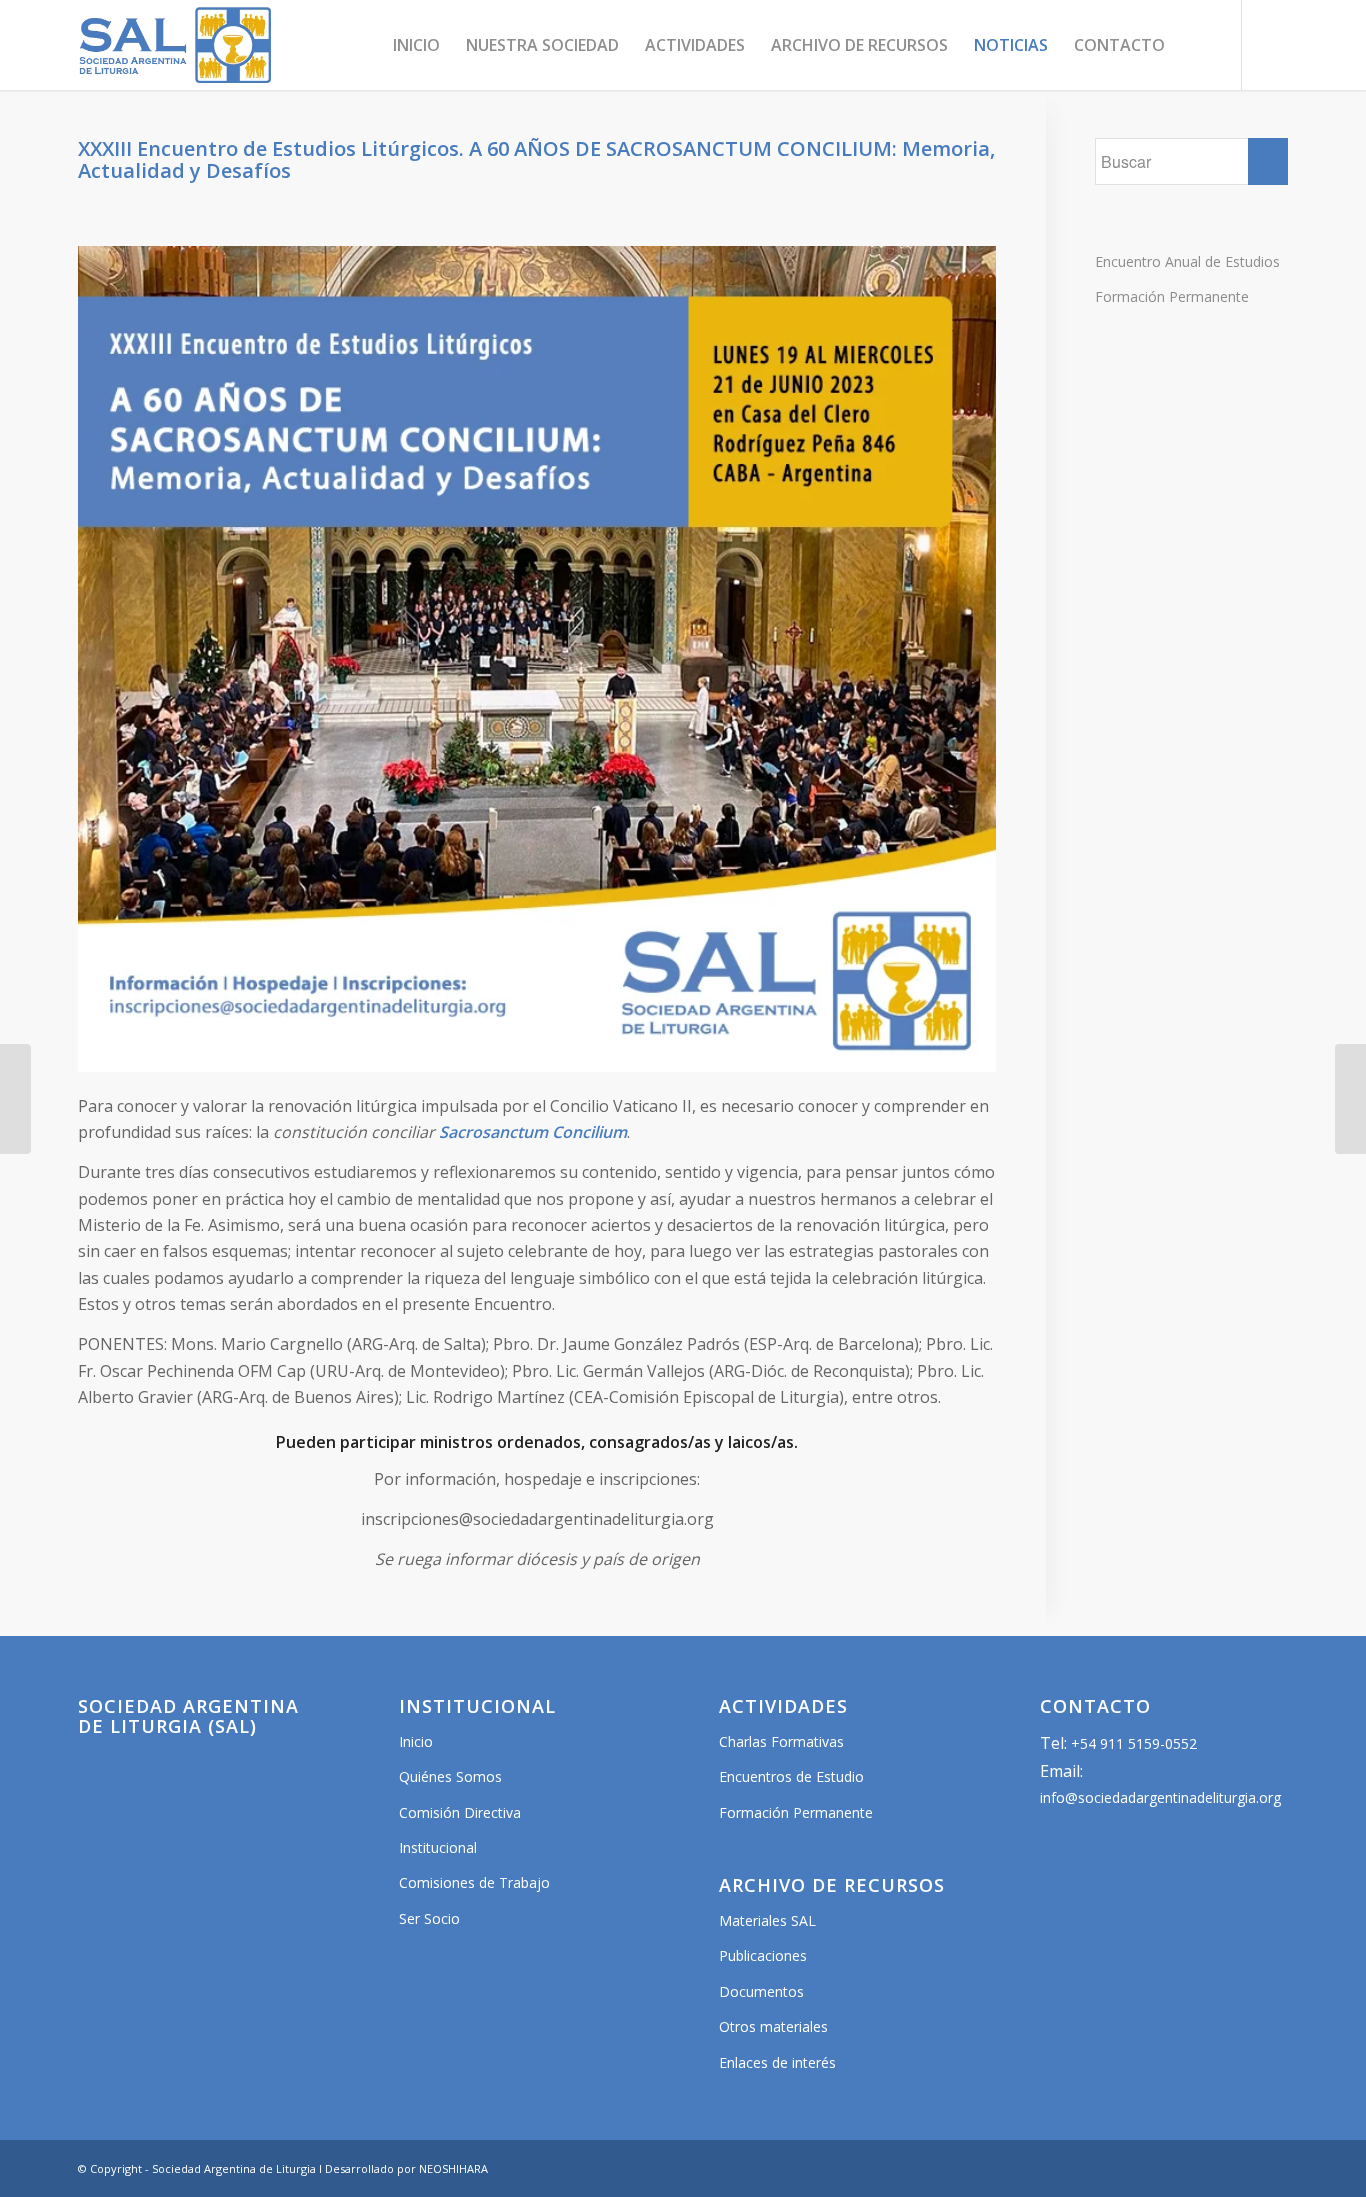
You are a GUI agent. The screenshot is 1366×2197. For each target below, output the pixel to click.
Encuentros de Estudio (791, 1776)
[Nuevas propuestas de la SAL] (1350, 1099)
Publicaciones (763, 1955)
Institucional (438, 1847)
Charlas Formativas (781, 1741)
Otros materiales (773, 2026)
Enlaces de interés (777, 2062)
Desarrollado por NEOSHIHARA (406, 2168)
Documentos (761, 1991)
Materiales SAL (767, 1920)
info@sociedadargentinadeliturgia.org (1160, 1797)
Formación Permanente (1172, 296)
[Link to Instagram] (1273, 44)
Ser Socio (429, 1918)
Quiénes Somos (450, 1776)
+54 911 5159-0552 (1134, 1743)
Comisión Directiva (460, 1812)
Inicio (416, 1741)
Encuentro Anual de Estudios (1187, 261)
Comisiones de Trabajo (474, 1882)
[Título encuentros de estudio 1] (15, 1099)
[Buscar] (1197, 45)
